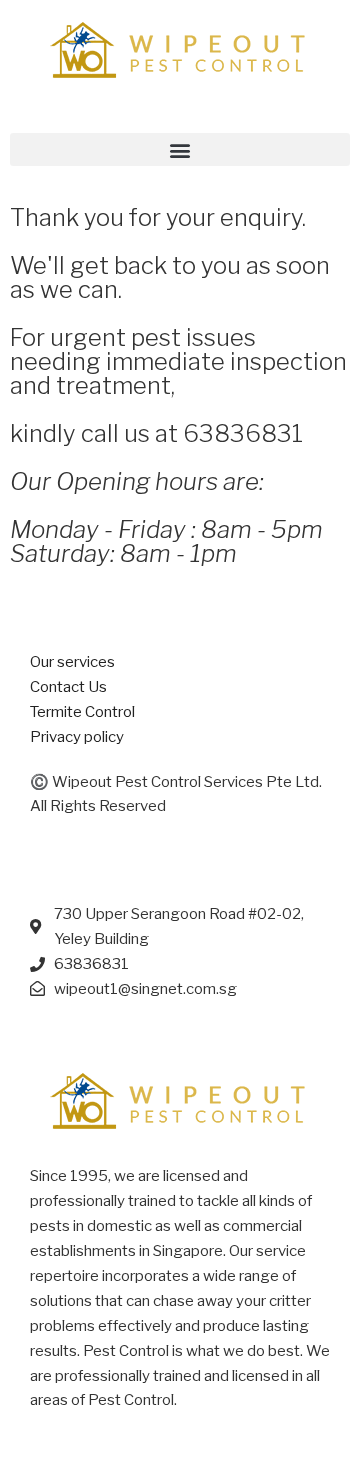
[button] (180, 149)
